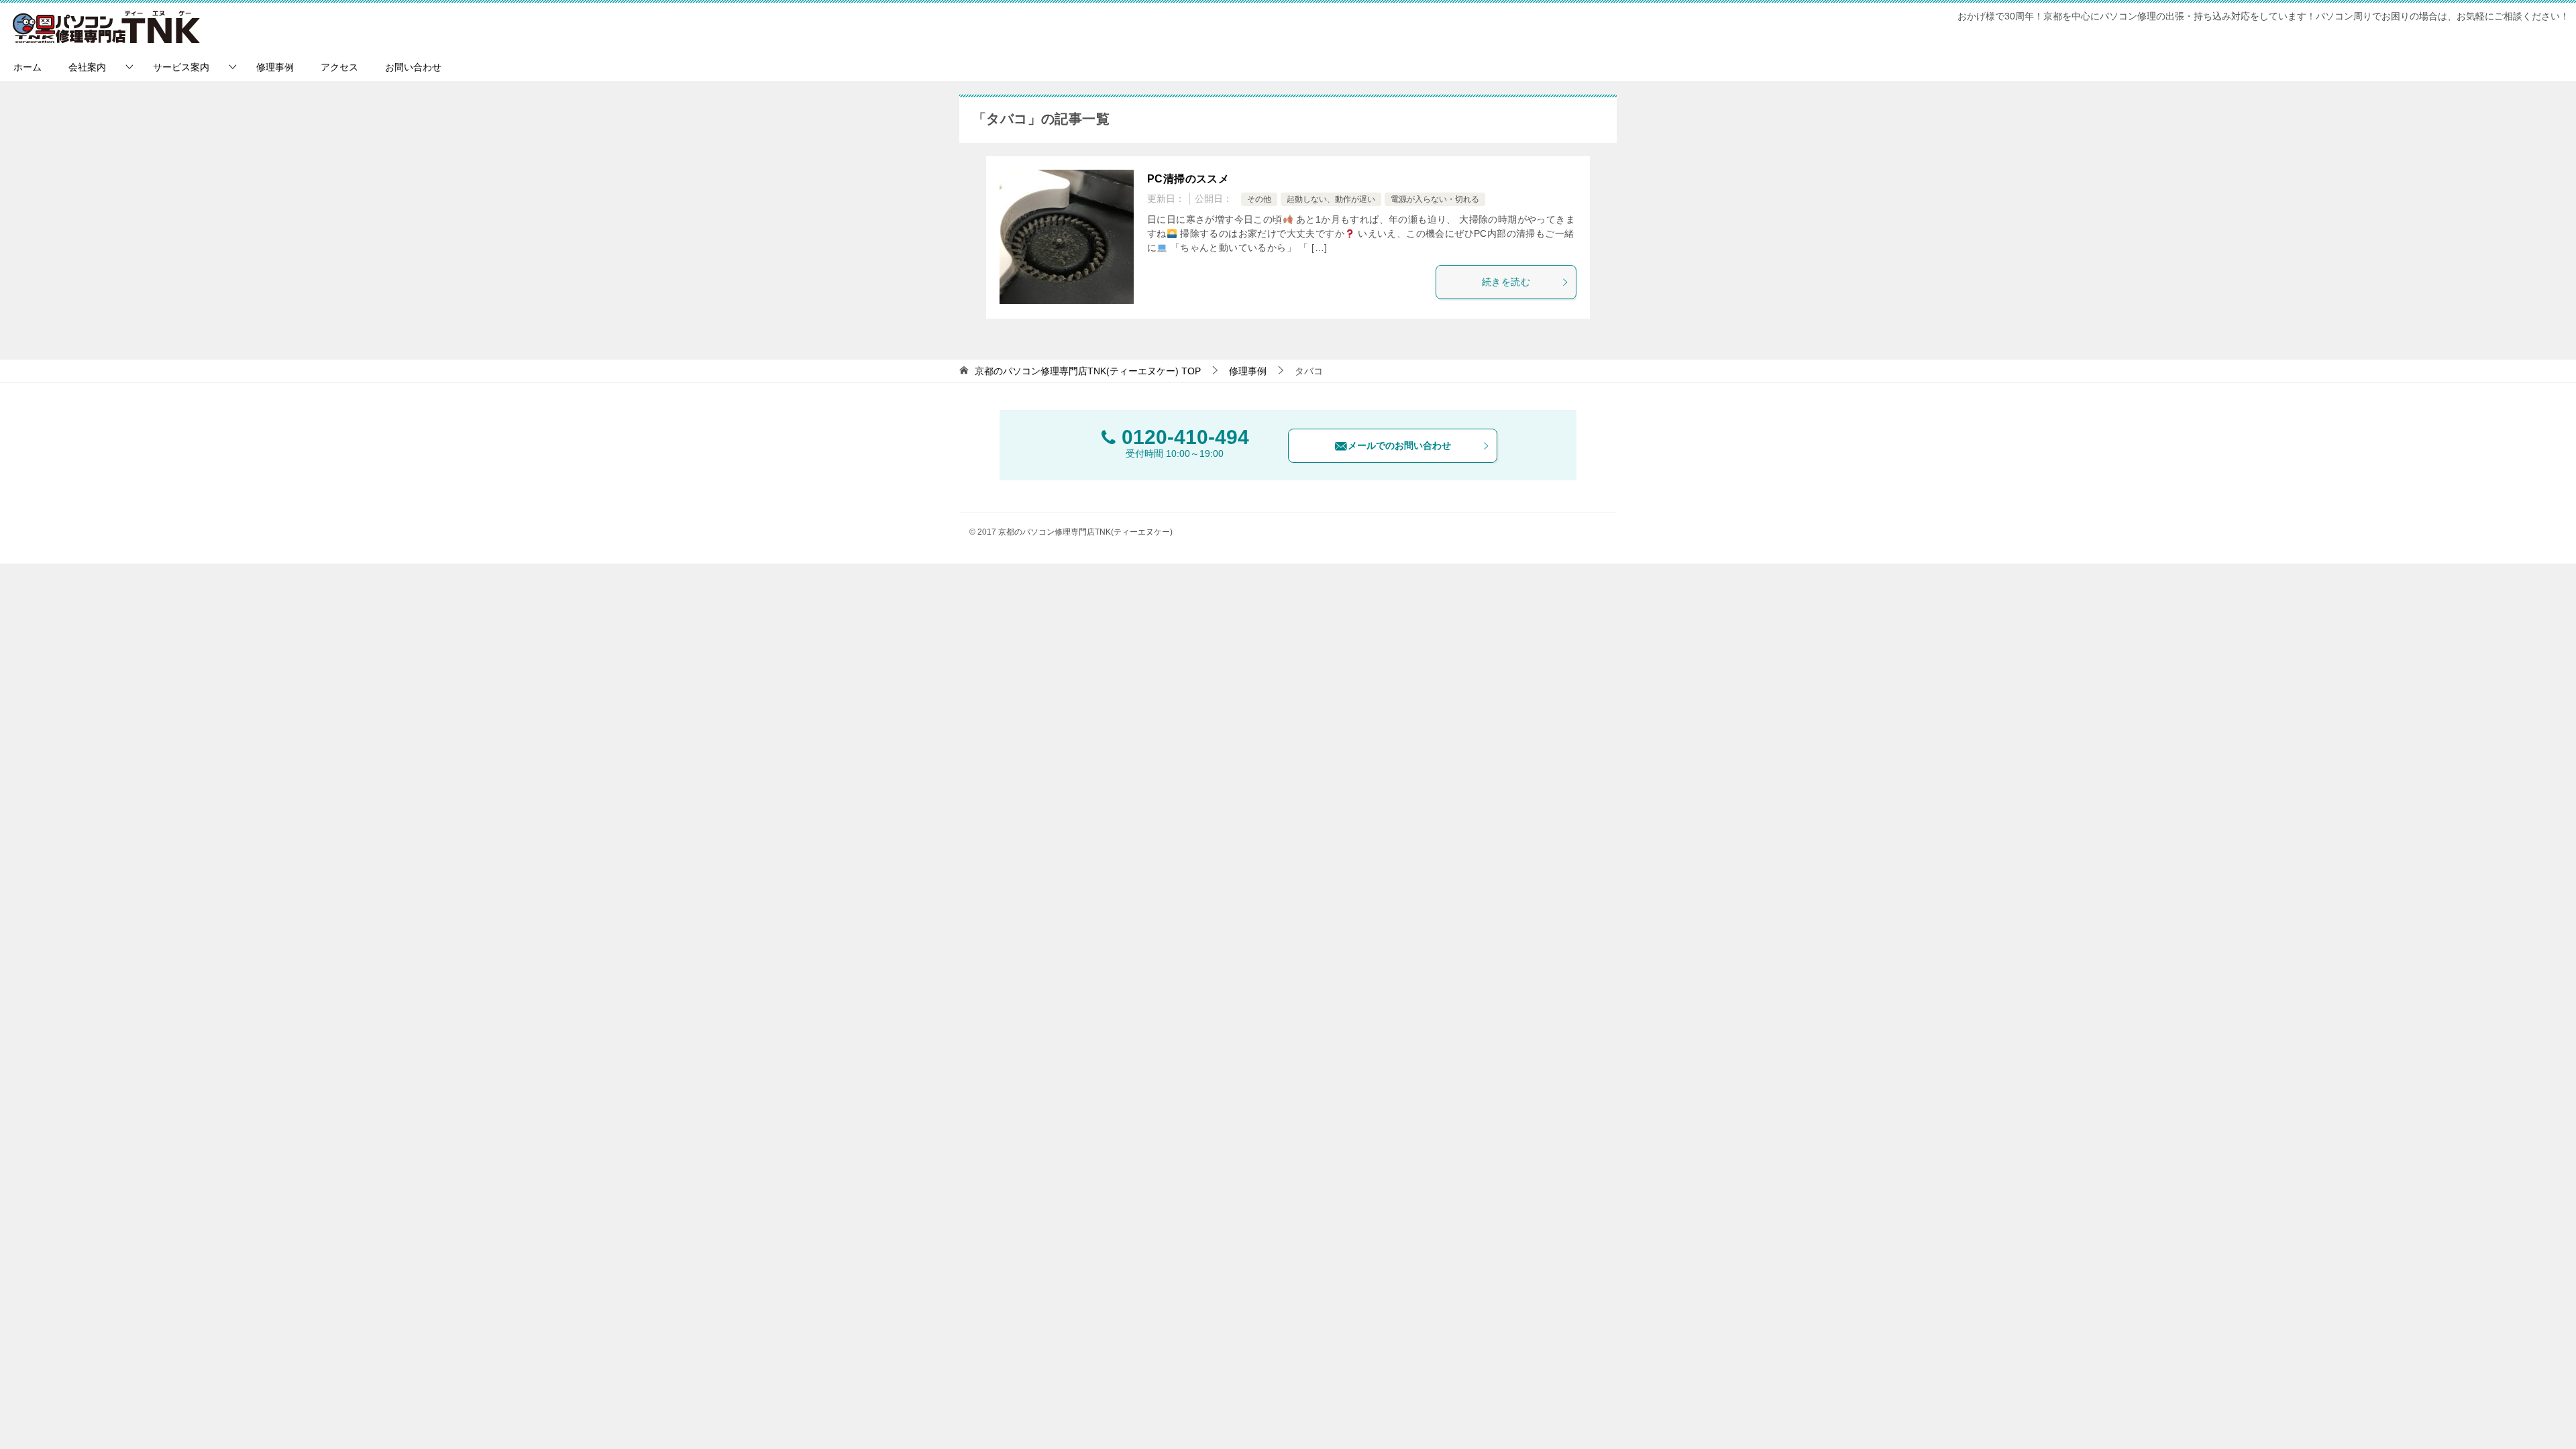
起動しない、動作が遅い (1331, 199)
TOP (1088, 371)
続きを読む (1506, 282)
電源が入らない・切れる (1435, 199)
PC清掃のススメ (1188, 179)
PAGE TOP (2511, 1394)
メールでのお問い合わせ (1399, 445)
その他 (1259, 199)
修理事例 (275, 67)
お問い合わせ (413, 67)
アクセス (339, 67)
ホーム (28, 67)
